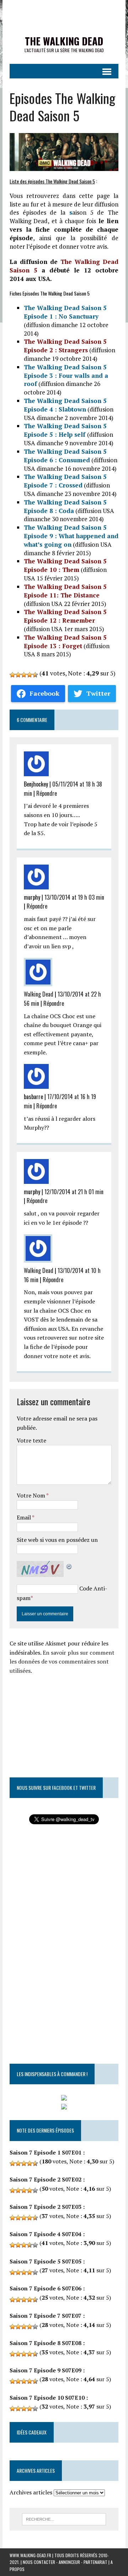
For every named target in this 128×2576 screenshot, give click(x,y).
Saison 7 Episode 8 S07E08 (46, 2343)
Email (24, 1517)
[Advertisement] (69, 1720)
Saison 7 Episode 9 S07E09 (46, 2370)
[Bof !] (12, 675)
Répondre (47, 793)
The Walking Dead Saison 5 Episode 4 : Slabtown (65, 405)
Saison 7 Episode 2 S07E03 (46, 2207)
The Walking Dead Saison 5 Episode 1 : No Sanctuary (65, 312)
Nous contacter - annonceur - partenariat (65, 2562)
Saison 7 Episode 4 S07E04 (46, 2234)
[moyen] (18, 675)
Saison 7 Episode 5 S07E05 (46, 2261)
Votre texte (31, 1440)
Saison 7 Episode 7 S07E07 (46, 2316)
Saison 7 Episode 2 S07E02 (46, 2179)
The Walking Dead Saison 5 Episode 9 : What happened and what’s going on (71, 536)
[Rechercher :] (64, 2519)
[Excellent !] (35, 675)
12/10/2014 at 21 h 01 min (74, 1192)
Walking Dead (39, 994)
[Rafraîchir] (69, 1565)
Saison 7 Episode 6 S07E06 (46, 2288)
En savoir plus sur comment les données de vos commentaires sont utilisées (62, 1662)
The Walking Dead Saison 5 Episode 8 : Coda (65, 506)
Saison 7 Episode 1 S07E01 (46, 2152)
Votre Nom (31, 1495)
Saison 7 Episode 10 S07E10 (47, 2398)
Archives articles (31, 2492)
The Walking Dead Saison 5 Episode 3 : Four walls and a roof (66, 376)
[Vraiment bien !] (30, 675)
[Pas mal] (24, 675)
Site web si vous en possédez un (57, 1540)
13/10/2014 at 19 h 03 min (74, 897)
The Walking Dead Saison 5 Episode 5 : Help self (65, 430)
